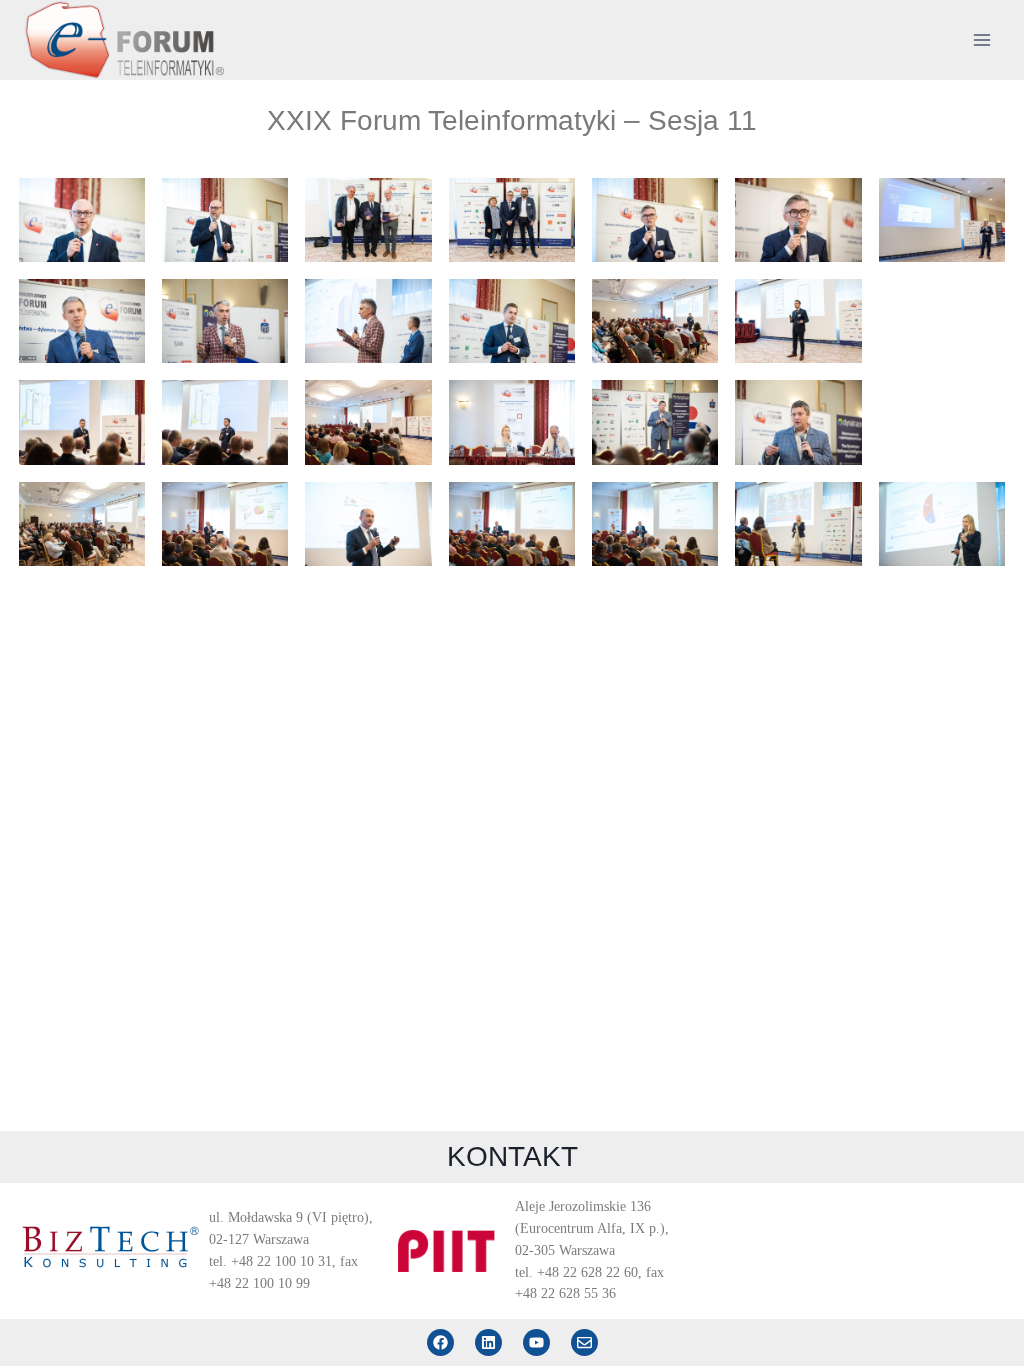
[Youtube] (536, 1342)
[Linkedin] (488, 1342)
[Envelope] (584, 1342)
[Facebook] (440, 1342)
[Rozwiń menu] (981, 39)
